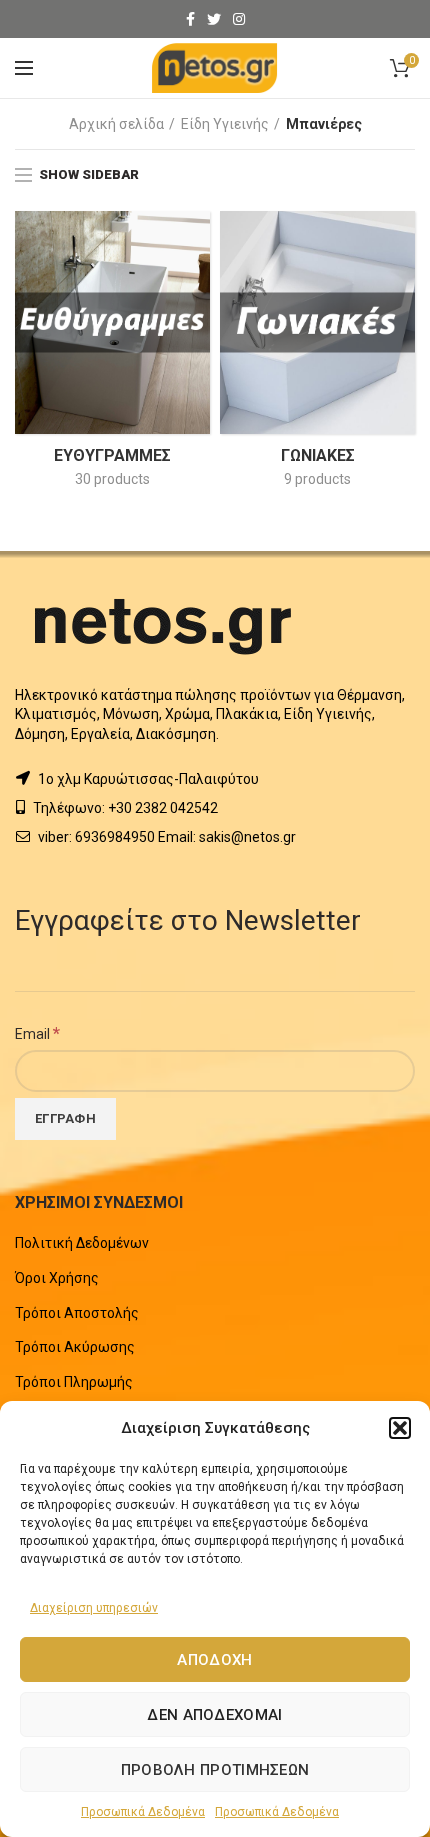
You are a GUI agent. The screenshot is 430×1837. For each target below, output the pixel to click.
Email (37, 1033)
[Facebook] (190, 19)
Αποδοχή (214, 1660)
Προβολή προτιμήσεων (215, 1770)
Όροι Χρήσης (57, 1278)
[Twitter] (214, 19)
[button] (400, 1428)
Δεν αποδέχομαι (214, 1715)
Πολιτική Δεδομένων (82, 1243)
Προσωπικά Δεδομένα (143, 1812)
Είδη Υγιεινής (225, 124)
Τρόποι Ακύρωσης (75, 1347)
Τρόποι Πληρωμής (74, 1382)
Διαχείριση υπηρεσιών (94, 1608)
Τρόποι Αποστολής (77, 1313)
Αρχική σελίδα (116, 124)
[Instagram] (239, 19)
